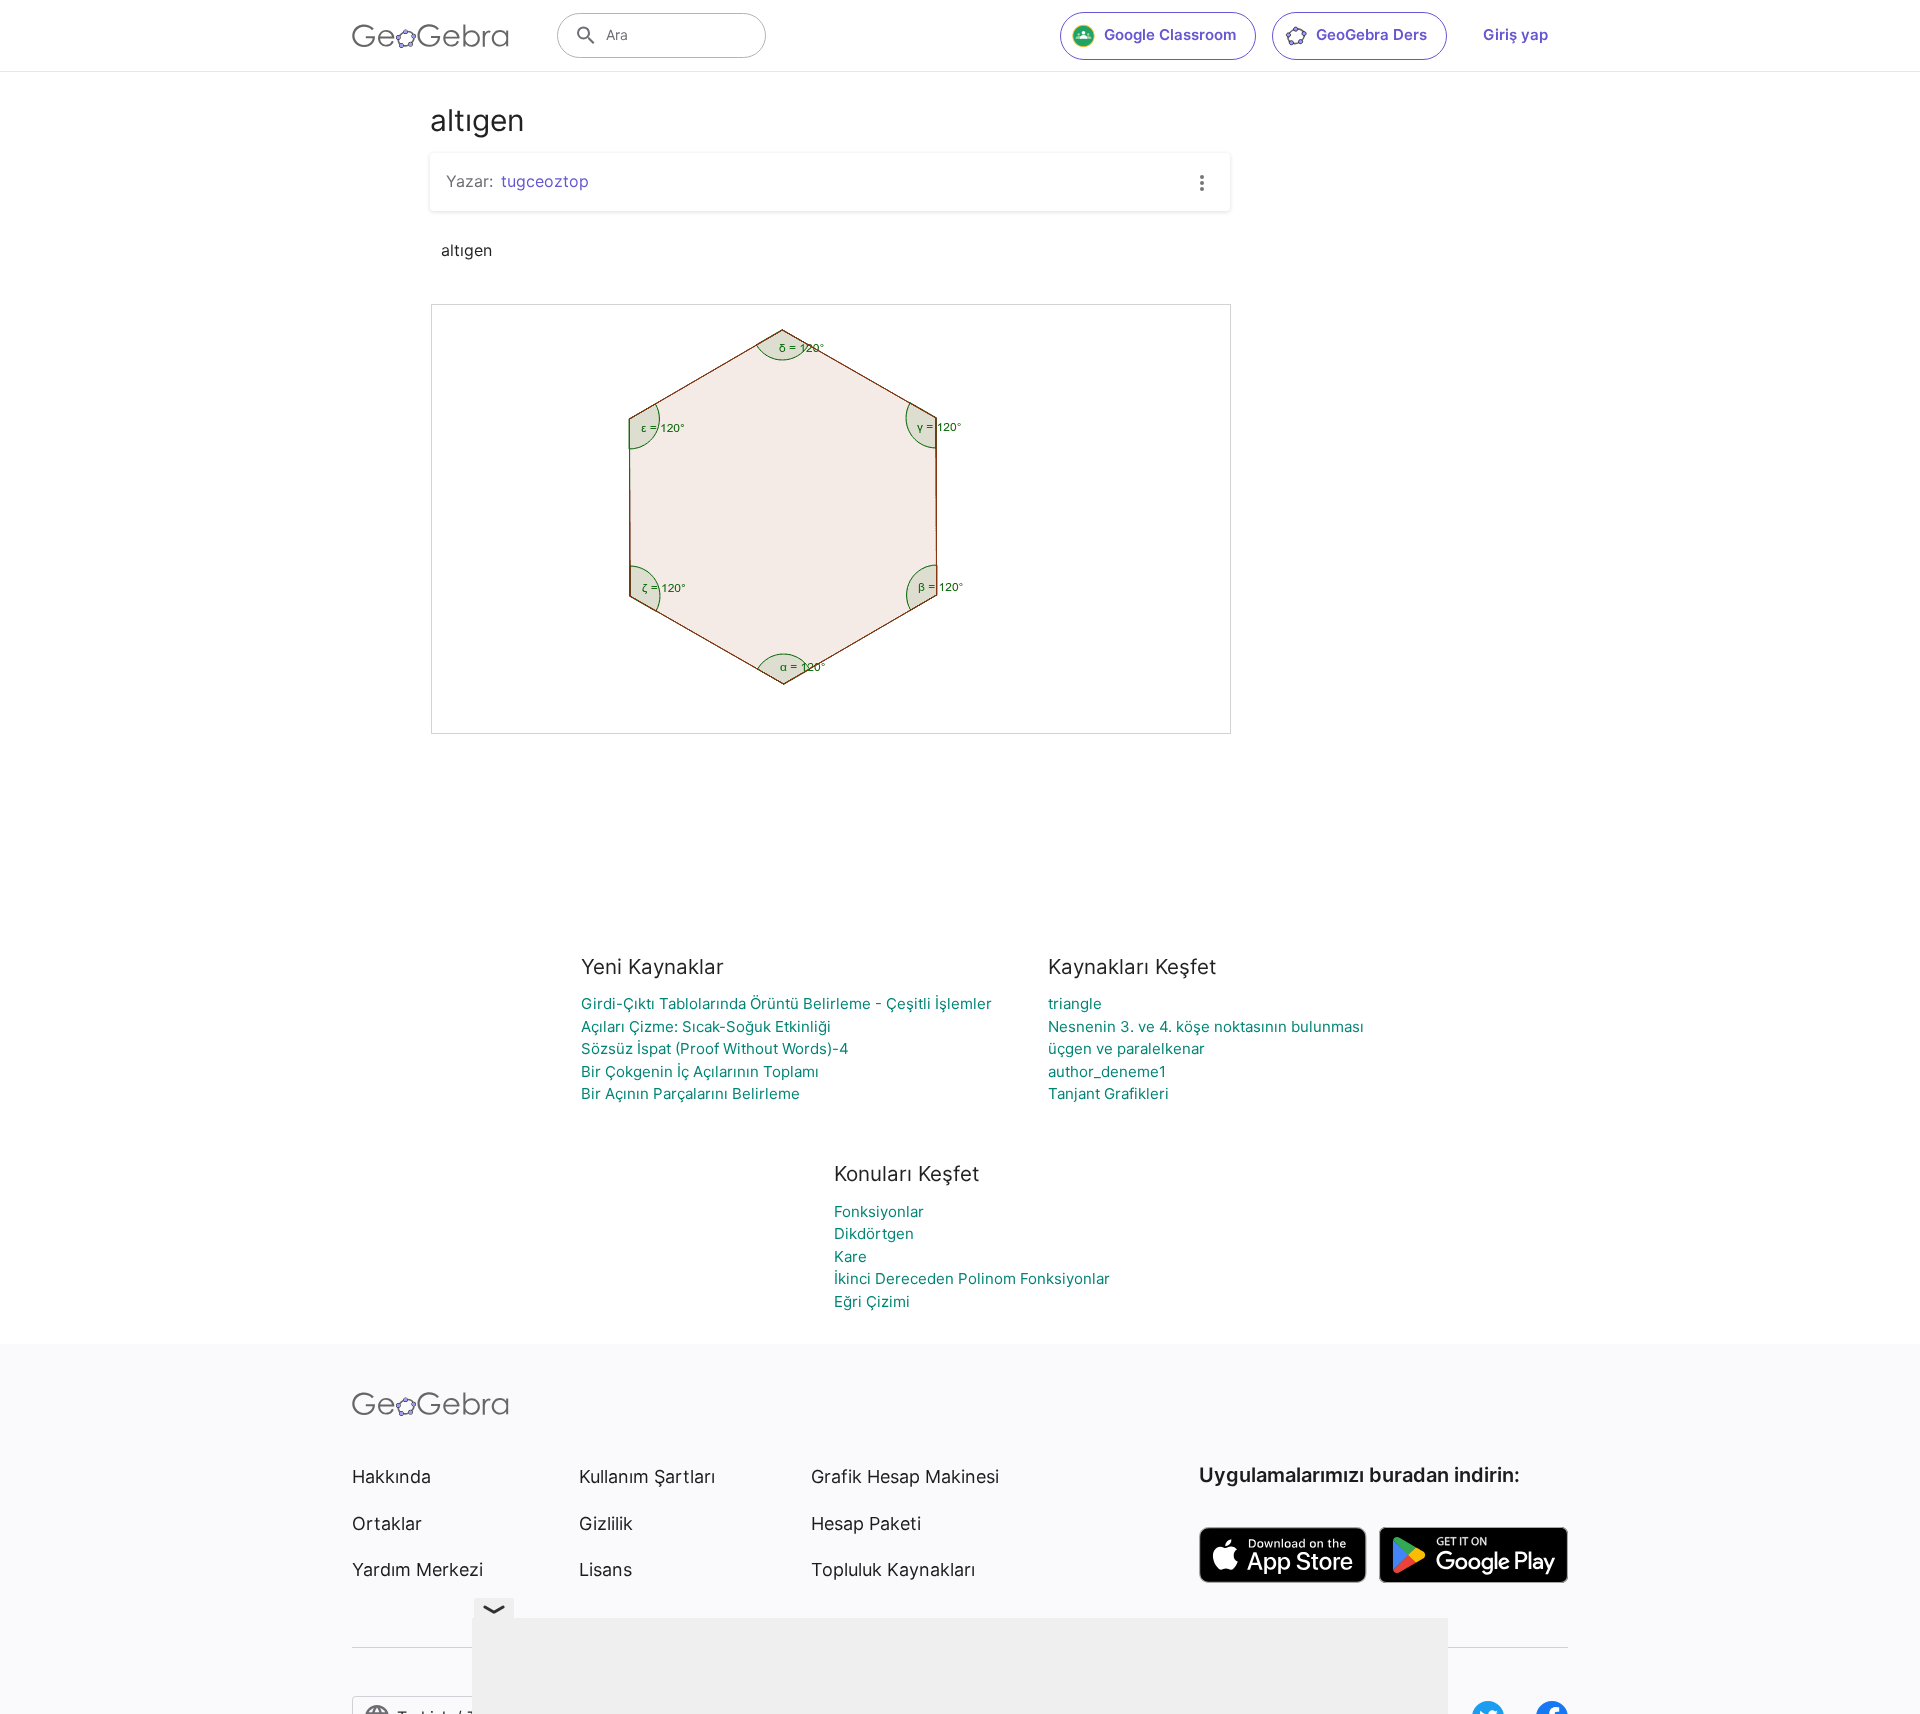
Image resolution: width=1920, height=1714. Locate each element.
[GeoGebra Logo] (430, 36)
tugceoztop (545, 181)
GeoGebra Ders (1371, 34)
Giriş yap (1515, 34)
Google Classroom (1170, 34)
